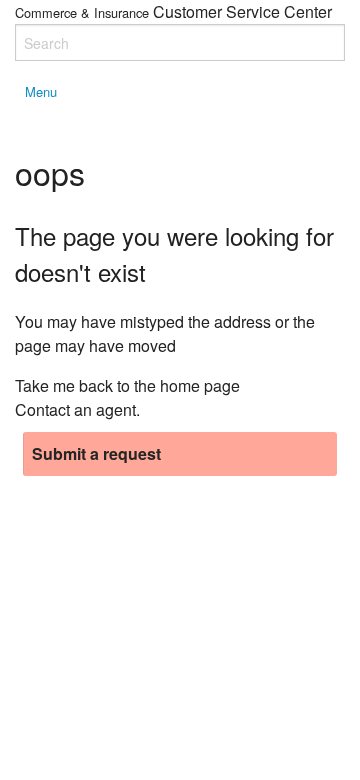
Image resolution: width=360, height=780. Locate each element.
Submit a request (96, 453)
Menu (41, 91)
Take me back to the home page (127, 385)
